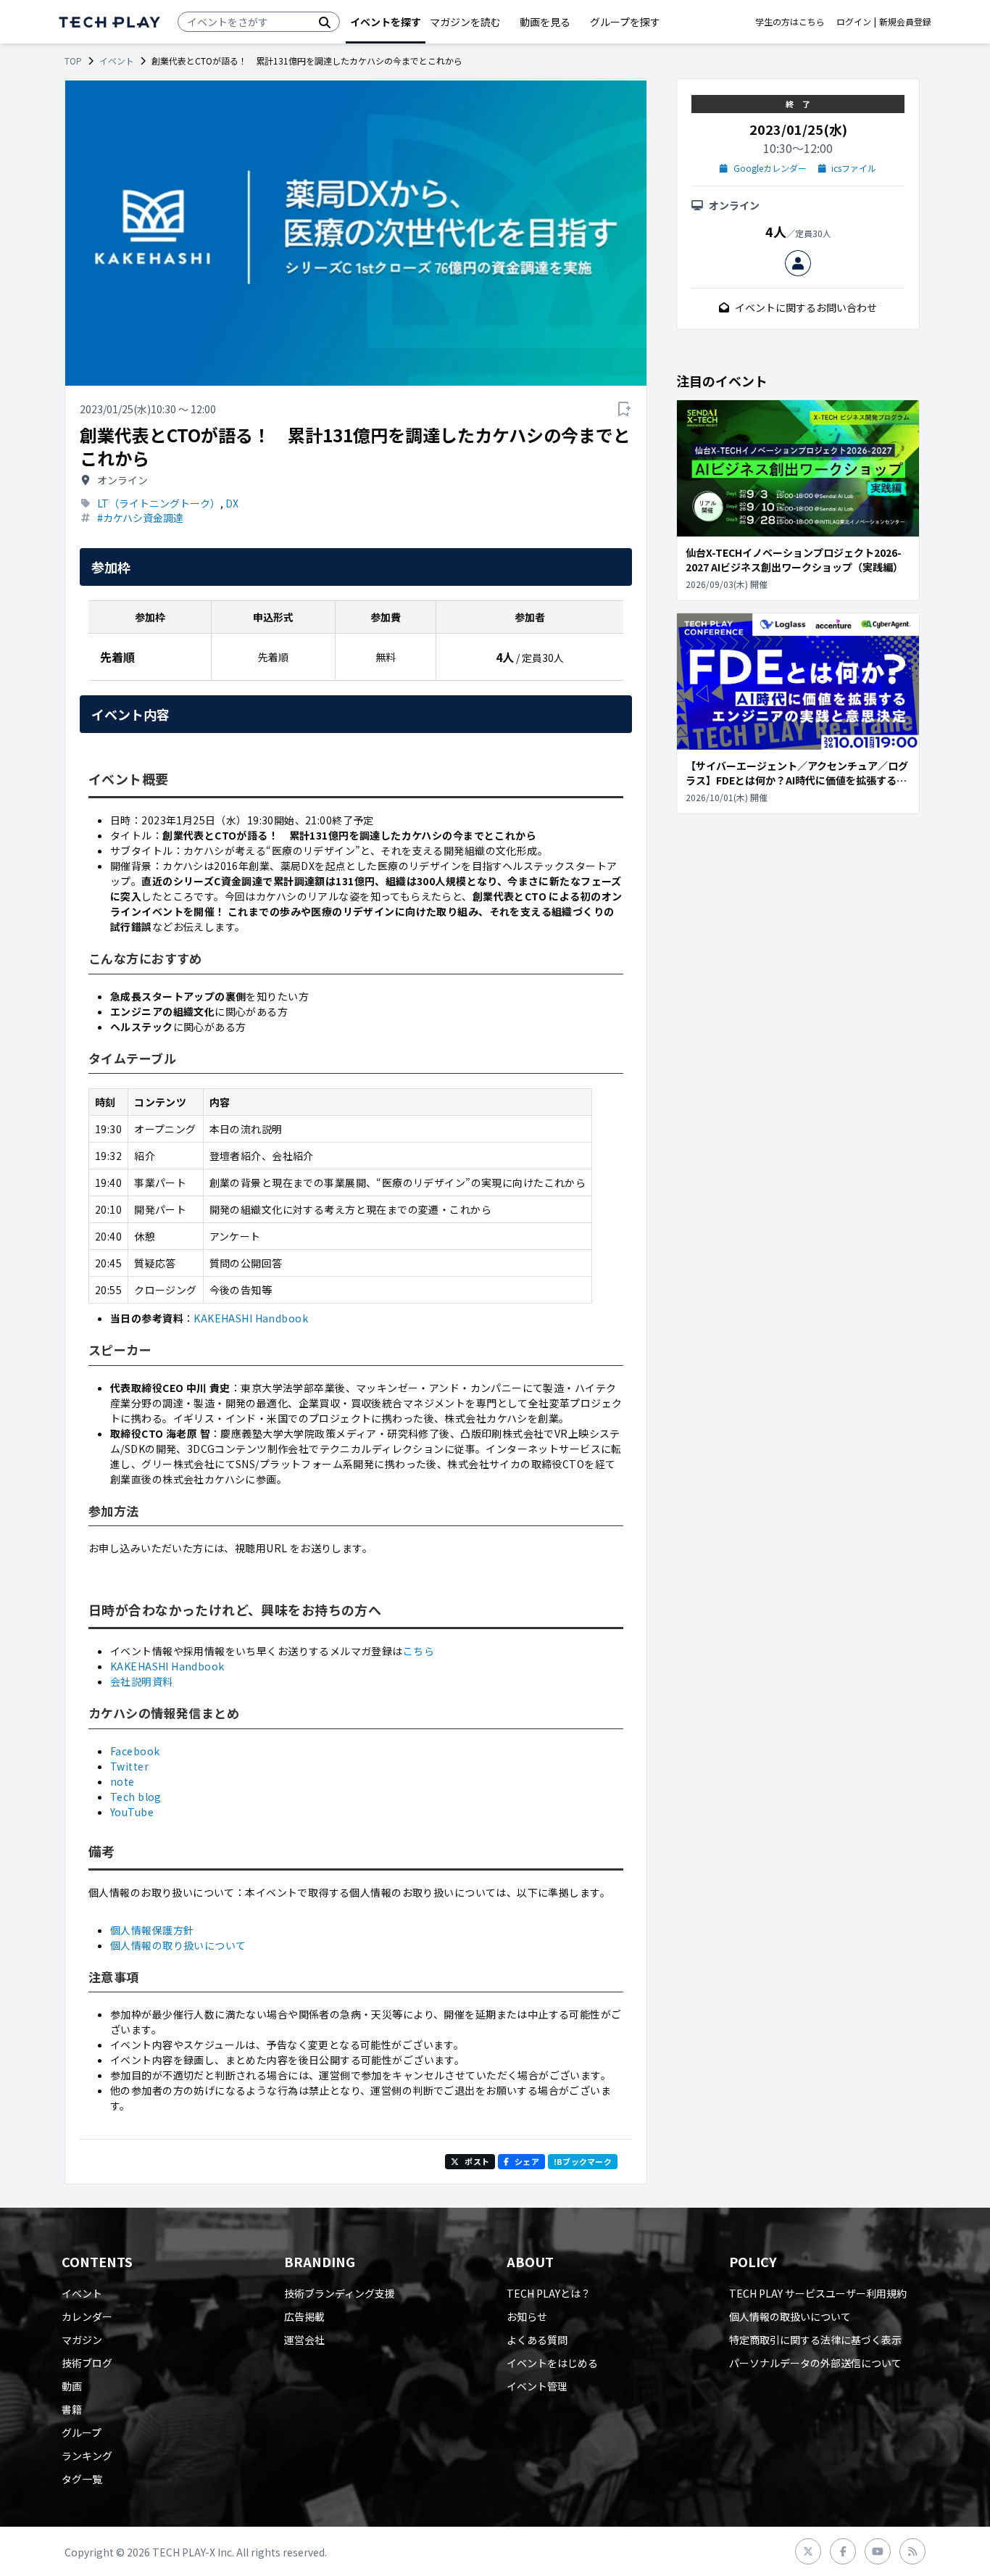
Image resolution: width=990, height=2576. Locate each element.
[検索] (325, 22)
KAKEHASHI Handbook (251, 1318)
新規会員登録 (905, 22)
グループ (82, 2432)
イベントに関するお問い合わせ (806, 307)
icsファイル (854, 168)
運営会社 (304, 2340)
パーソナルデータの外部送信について (815, 2363)
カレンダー (87, 2316)
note (122, 1781)
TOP (73, 61)
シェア (527, 2161)
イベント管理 (537, 2386)
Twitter (129, 1766)
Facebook (135, 1751)
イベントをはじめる (552, 2363)
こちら (419, 1651)
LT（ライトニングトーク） (159, 503)
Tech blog (136, 1797)
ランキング (87, 2456)
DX (232, 503)
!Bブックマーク (583, 2161)
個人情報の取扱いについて (790, 2316)
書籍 (72, 2409)
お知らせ (527, 2316)
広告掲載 (304, 2316)
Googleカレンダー (770, 168)
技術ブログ (87, 2363)
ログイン (854, 22)
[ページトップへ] (109, 22)
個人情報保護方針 (152, 1930)
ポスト (477, 2161)
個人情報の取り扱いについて (178, 1945)
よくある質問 (537, 2340)
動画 (72, 2386)
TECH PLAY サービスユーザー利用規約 (818, 2293)
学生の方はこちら (790, 22)
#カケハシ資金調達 (140, 518)
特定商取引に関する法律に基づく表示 (815, 2340)
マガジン (82, 2340)
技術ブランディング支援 (340, 2293)
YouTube (132, 1812)
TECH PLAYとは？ (549, 2293)
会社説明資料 (142, 1681)
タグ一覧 (82, 2479)
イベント (117, 61)
